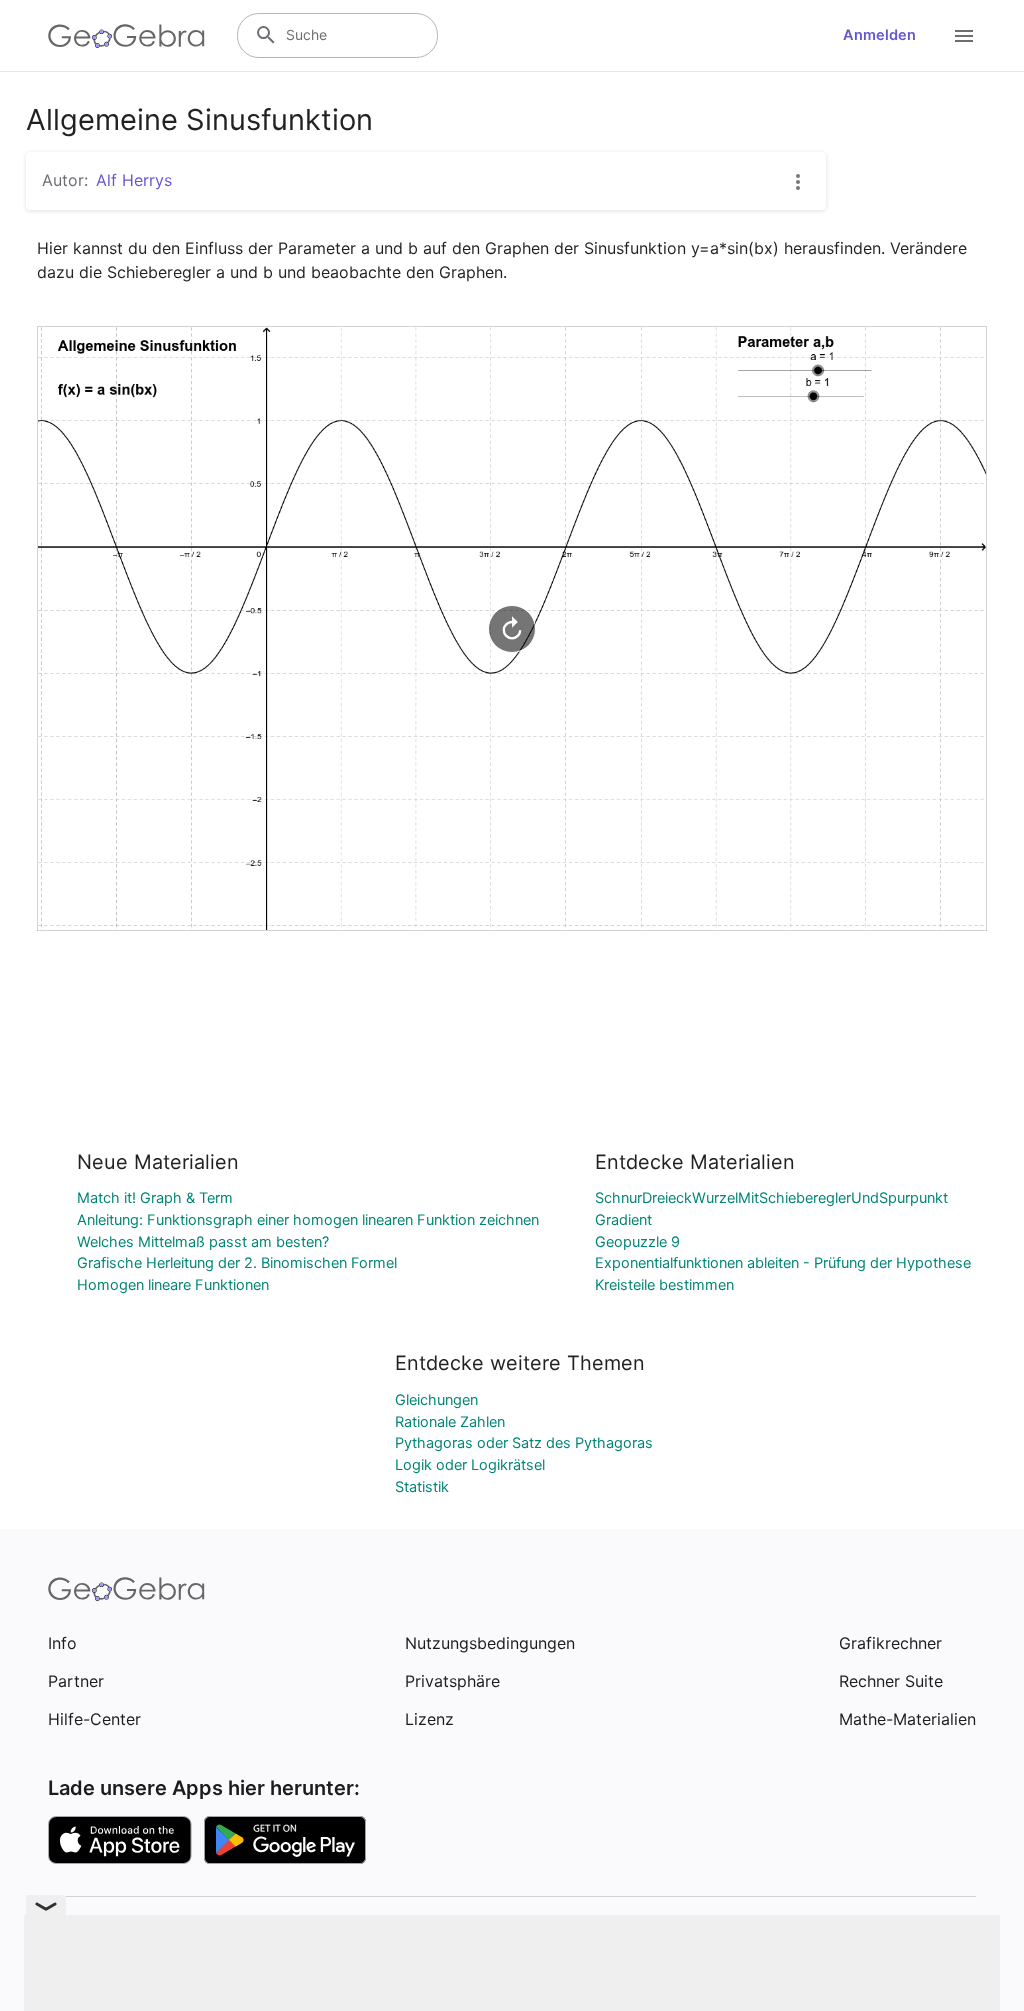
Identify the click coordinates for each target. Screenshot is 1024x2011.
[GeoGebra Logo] (126, 36)
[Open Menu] (964, 36)
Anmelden (879, 35)
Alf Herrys (134, 180)
